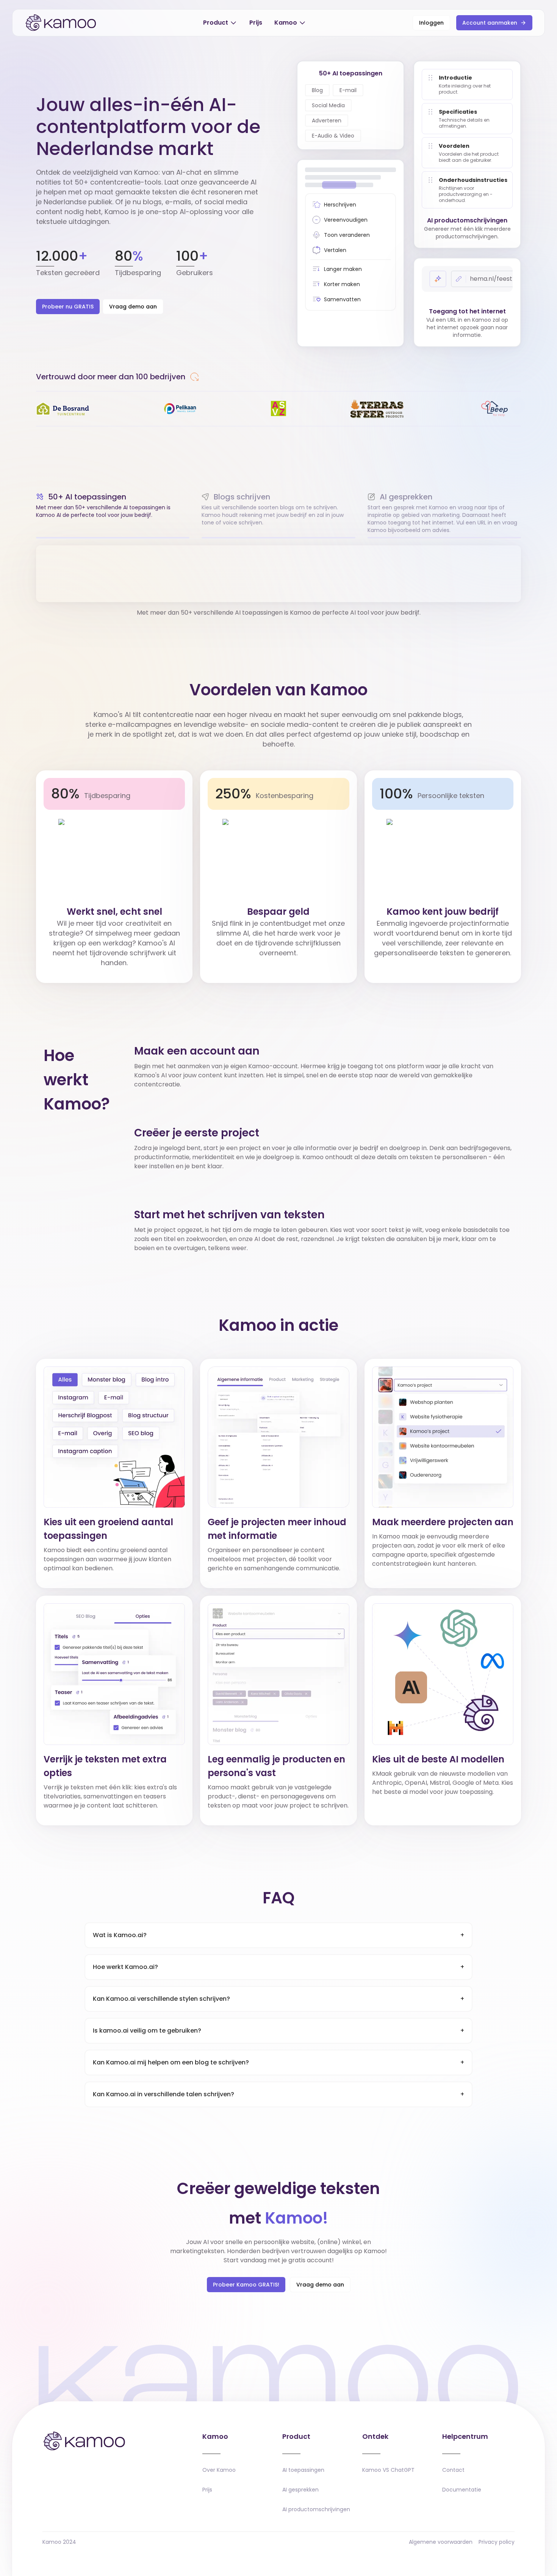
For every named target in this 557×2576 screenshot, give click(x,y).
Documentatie (462, 2490)
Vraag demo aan (133, 307)
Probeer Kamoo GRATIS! (246, 2285)
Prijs (256, 23)
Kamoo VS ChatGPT (388, 2470)
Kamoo (286, 23)
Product (216, 23)
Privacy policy (497, 2542)
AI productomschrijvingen (316, 2509)
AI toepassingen (303, 2470)
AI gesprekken (300, 2490)
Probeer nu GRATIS (68, 307)
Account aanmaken (490, 23)
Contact (453, 2470)
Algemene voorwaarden (441, 2542)
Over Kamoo (219, 2470)
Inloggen (431, 23)
